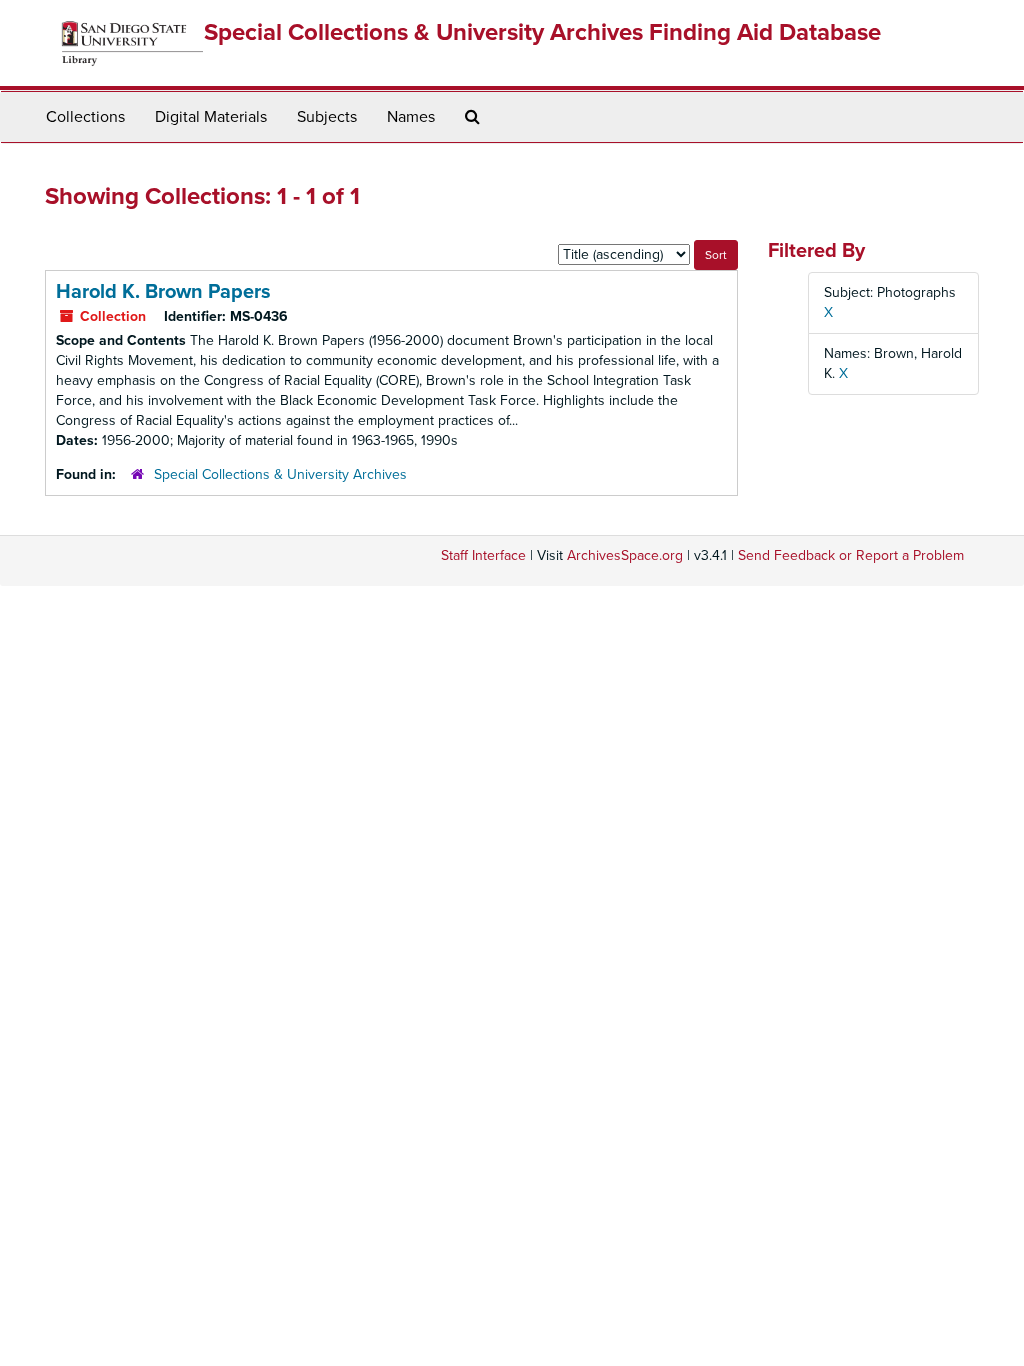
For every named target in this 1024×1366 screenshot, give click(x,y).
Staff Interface (483, 555)
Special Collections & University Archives (280, 474)
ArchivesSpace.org (625, 555)
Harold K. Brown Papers (163, 292)
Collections (85, 117)
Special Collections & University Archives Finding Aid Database (542, 32)
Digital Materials (211, 117)
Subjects (327, 117)
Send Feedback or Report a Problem (851, 555)
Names (411, 117)
